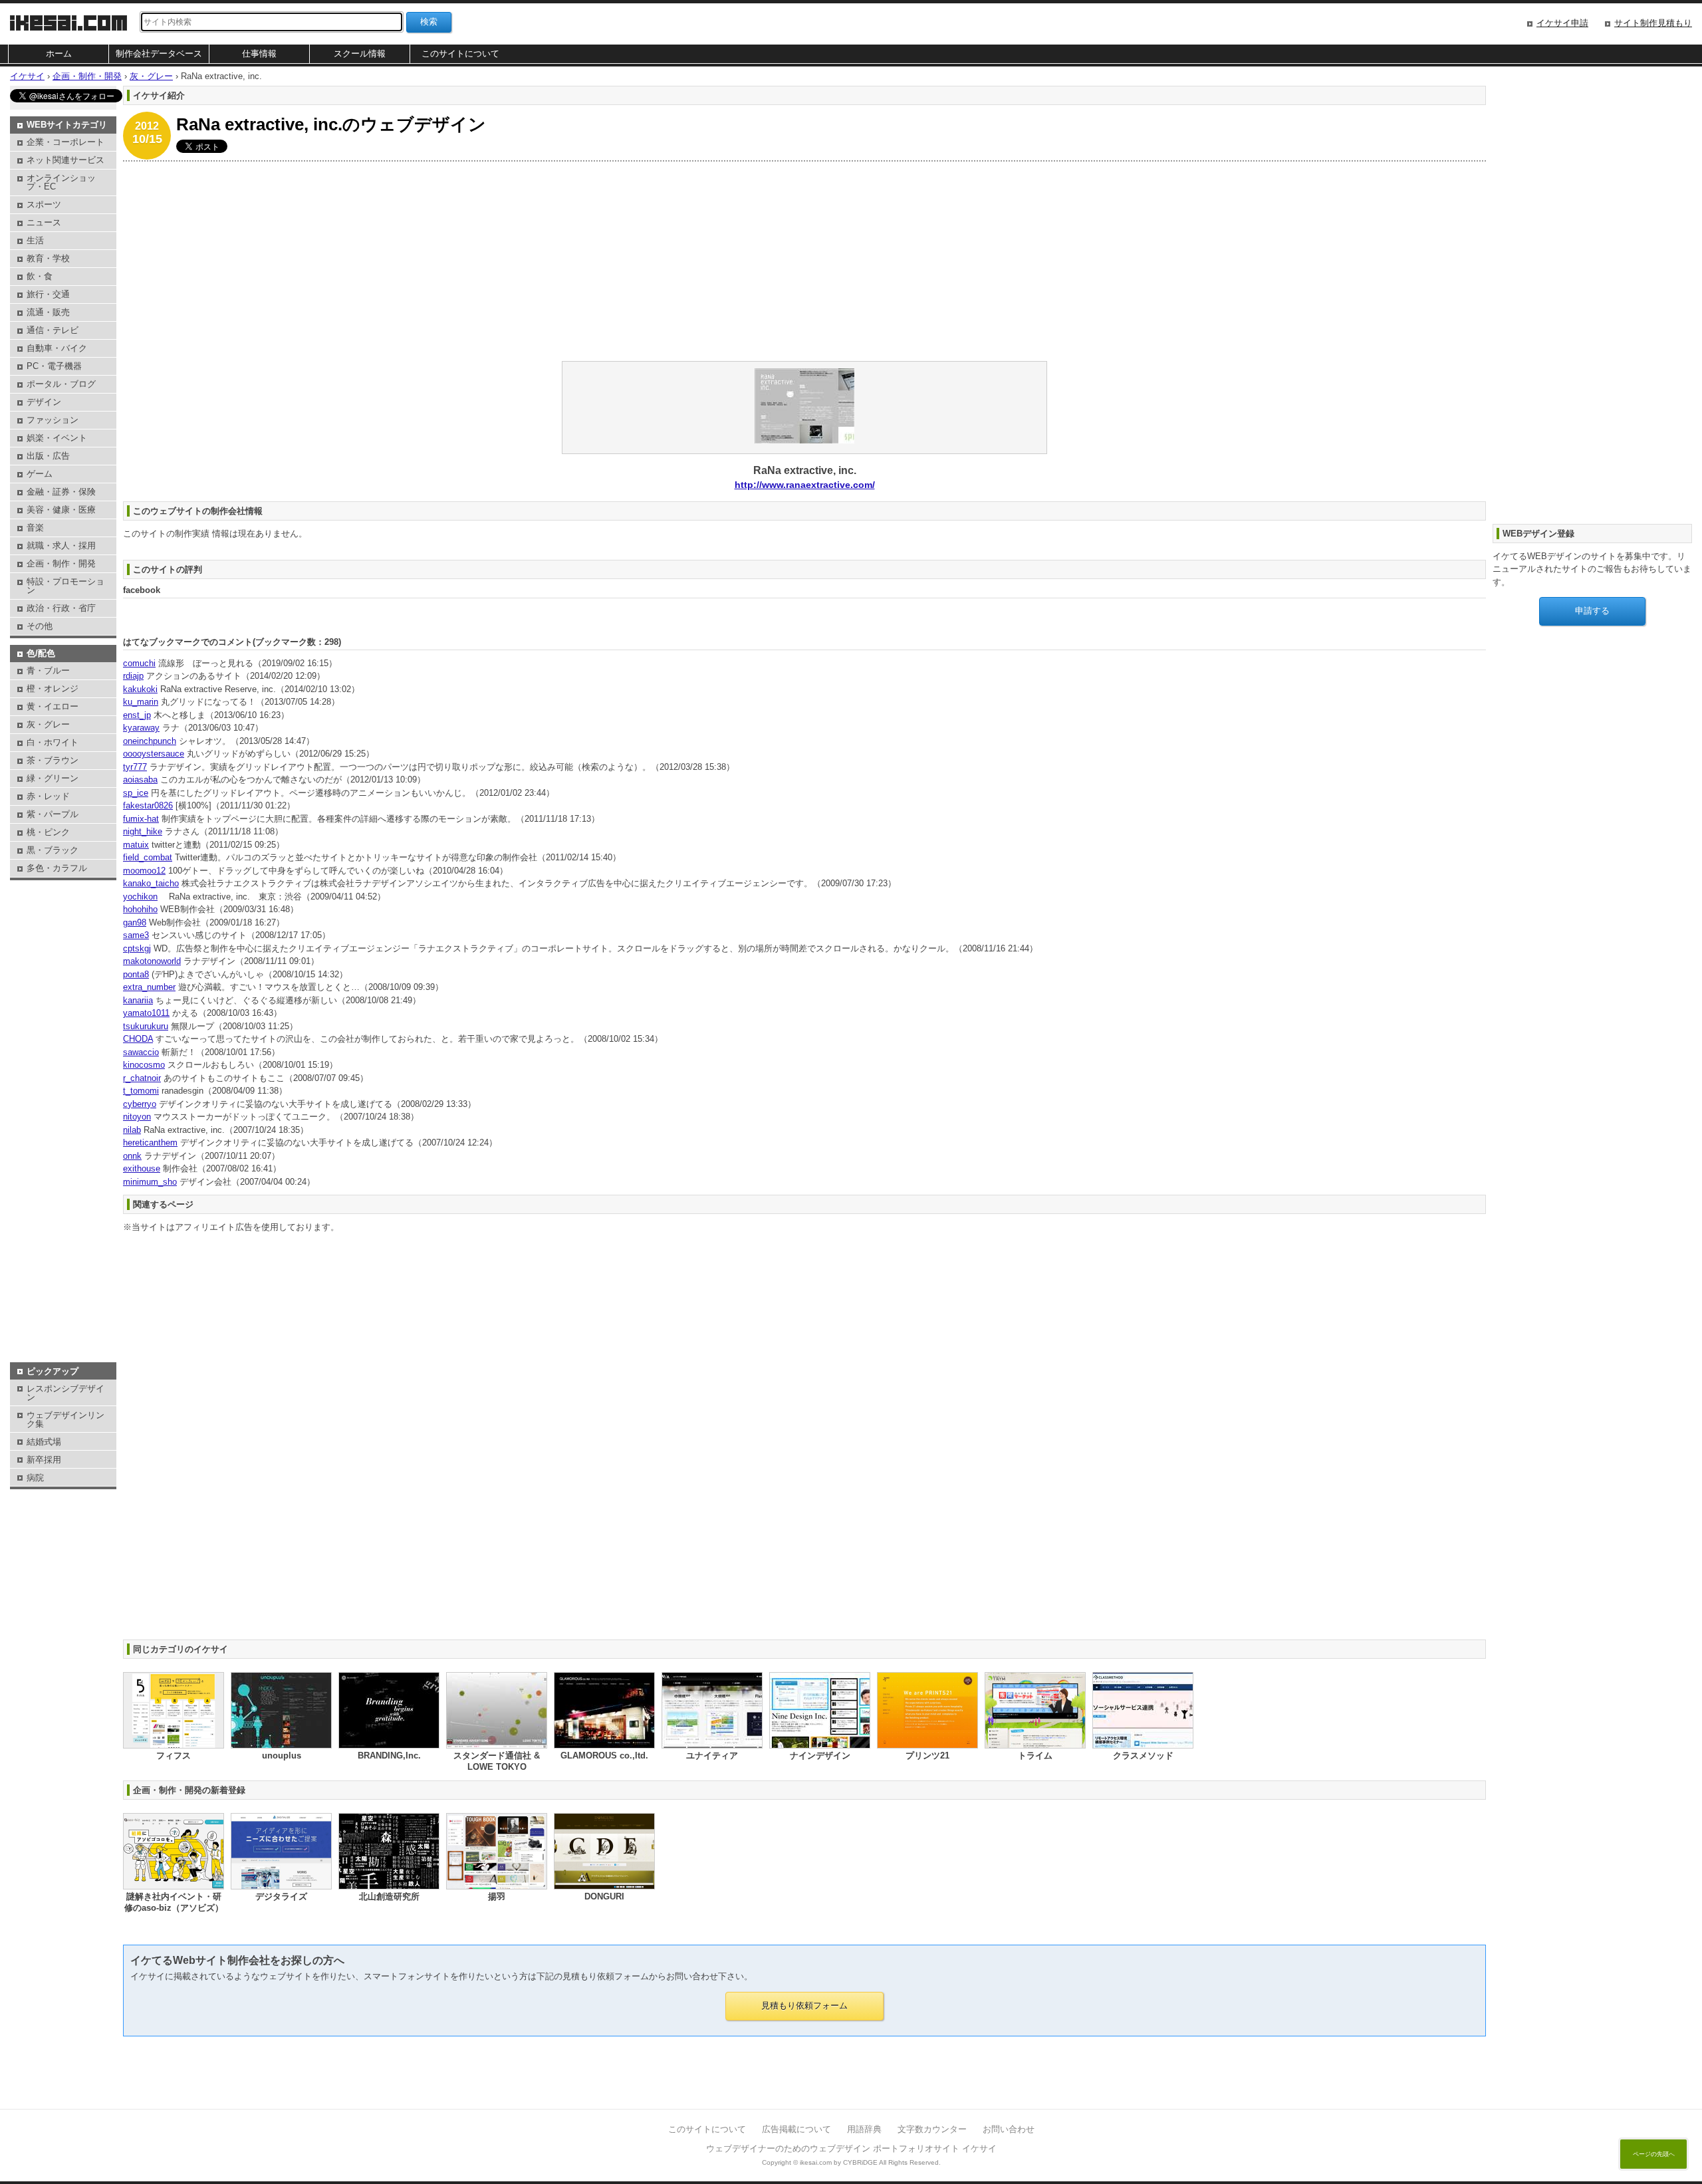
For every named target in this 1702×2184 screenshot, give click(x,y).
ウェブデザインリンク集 (65, 1419)
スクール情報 (360, 54)
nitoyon (137, 1117)
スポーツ (44, 204)
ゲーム (40, 474)
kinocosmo (144, 1065)
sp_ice (136, 793)
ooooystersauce (154, 754)
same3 (136, 935)
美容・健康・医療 (61, 510)
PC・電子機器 (54, 366)
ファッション (53, 420)
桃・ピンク (48, 832)
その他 (40, 626)
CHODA (138, 1039)
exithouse (142, 1168)
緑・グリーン (53, 778)
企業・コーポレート (65, 142)
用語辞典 (864, 2129)
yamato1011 (146, 1013)
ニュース (44, 222)
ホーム (59, 54)
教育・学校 (48, 258)
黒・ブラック (53, 850)
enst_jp (137, 715)
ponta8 (136, 974)
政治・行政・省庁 (61, 608)
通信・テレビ (53, 330)
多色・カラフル (57, 868)
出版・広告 (48, 456)
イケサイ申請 (1562, 23)
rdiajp (133, 676)
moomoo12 (144, 871)
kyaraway (141, 728)
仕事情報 (259, 54)
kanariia (138, 1000)
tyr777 (135, 767)
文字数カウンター (932, 2129)
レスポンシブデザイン (65, 1393)
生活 (35, 240)
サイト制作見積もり (1653, 23)
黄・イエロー (53, 706)
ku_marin (141, 702)
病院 (35, 1478)
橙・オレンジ (53, 688)
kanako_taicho (151, 883)
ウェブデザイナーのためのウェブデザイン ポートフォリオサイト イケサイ (851, 2148)
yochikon (140, 897)
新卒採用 (44, 1460)
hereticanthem (150, 1143)
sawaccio (141, 1052)
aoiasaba (140, 780)
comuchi (139, 663)
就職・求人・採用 (61, 546)
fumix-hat (141, 819)
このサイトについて (460, 54)
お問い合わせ (1009, 2129)
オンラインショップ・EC (61, 182)
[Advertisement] (522, 261)
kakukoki (140, 689)
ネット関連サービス (65, 160)
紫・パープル (53, 814)
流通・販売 (48, 312)
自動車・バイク (57, 348)
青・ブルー (48, 670)
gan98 (135, 922)
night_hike (143, 831)
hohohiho (140, 909)
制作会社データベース (159, 54)
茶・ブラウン (53, 760)
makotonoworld (152, 961)
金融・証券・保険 (61, 492)
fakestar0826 (148, 805)
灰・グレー (48, 724)
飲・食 (40, 276)
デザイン (44, 402)
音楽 (35, 528)
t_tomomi (141, 1091)
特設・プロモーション (65, 586)
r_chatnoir (142, 1078)
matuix (136, 845)
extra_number (149, 987)
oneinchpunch (150, 741)
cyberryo (140, 1104)
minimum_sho (150, 1182)
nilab (132, 1130)
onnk (132, 1156)
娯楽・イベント (57, 438)
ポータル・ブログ (61, 384)
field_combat (148, 857)
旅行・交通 (48, 294)
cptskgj (137, 948)
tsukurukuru (146, 1026)
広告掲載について (796, 2129)
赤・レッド (48, 796)
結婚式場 (44, 1442)
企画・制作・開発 (61, 563)
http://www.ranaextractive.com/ (805, 485)
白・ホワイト (53, 742)
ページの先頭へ (1654, 2154)
